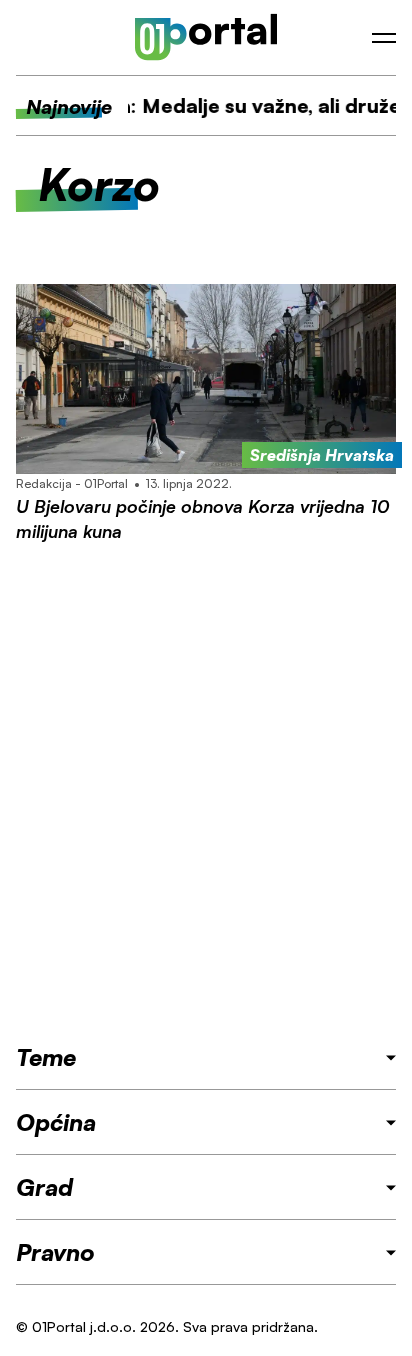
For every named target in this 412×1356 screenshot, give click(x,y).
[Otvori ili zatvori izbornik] (384, 38)
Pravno (55, 1252)
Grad (44, 1187)
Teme (46, 1057)
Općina (56, 1122)
